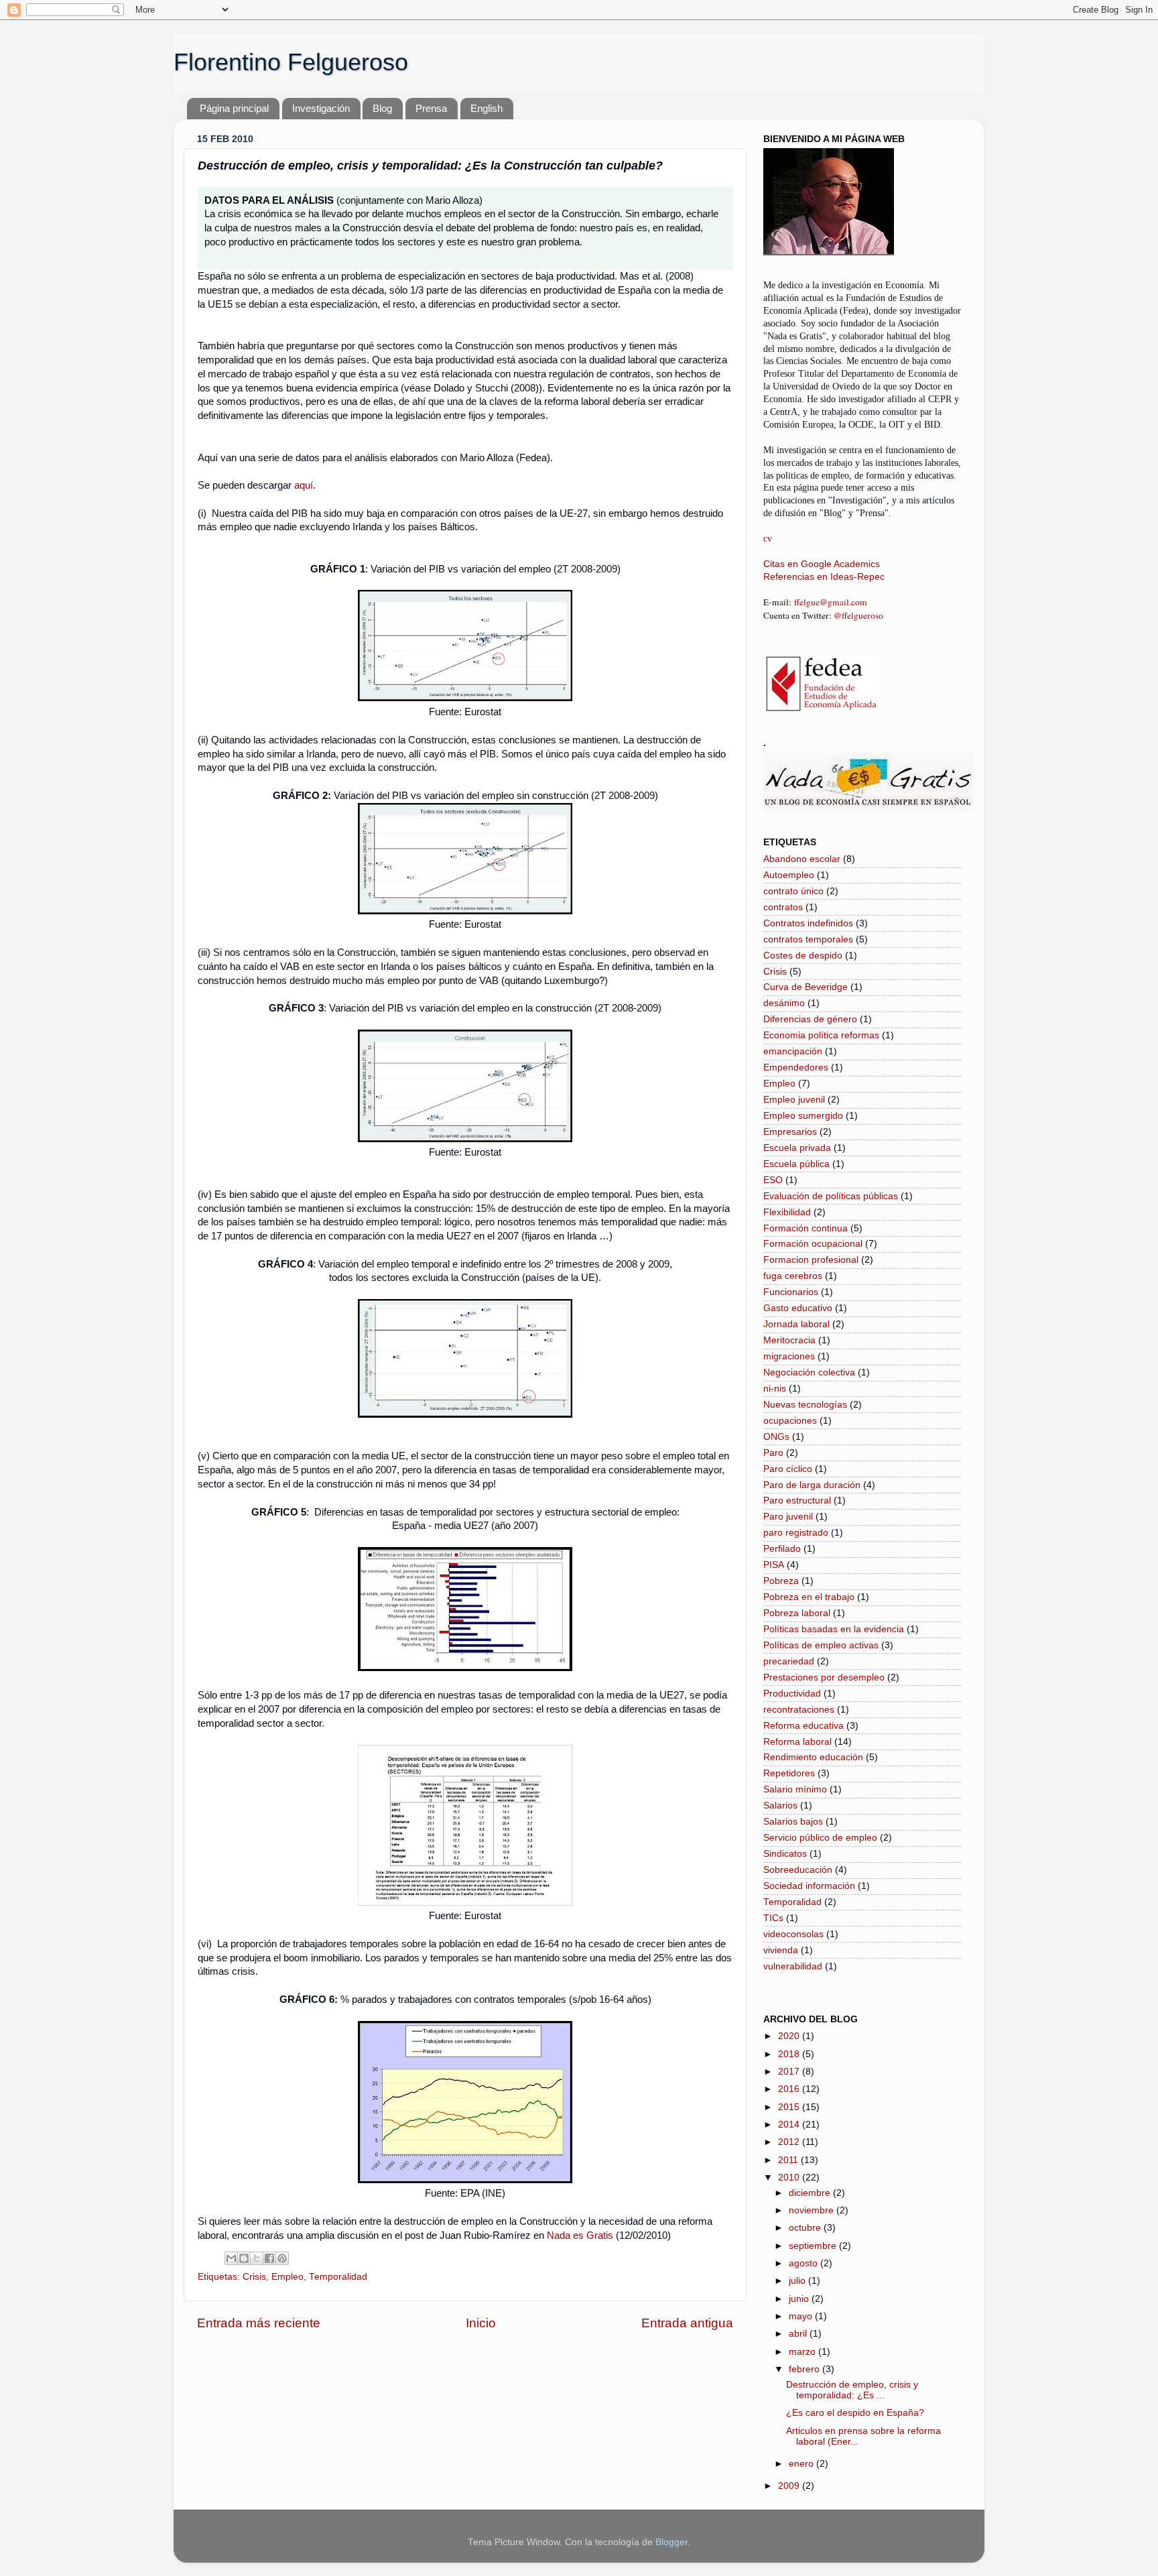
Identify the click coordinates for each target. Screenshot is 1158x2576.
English (487, 108)
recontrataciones (799, 1710)
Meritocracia (789, 1340)
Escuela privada (797, 1148)
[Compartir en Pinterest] (282, 2258)
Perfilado (782, 1549)
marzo (803, 2352)
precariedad (789, 1661)
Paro (773, 1453)
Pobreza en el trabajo (809, 1597)
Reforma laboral (797, 1742)
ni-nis (775, 1389)
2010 (790, 2178)
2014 (790, 2125)
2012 (790, 2142)
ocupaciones (790, 1421)
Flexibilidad (787, 1212)
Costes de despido (803, 956)
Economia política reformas (821, 1035)
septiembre (814, 2246)
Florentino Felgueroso (291, 62)
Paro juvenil (788, 1517)
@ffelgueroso (858, 615)
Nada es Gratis (580, 2235)
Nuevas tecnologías (805, 1405)
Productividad (792, 1694)
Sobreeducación (798, 1870)
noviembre (813, 2210)
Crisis (254, 2277)
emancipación (793, 1051)
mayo (802, 2316)
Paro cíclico (788, 1469)
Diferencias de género (810, 1019)
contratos (783, 907)
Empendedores (796, 1067)
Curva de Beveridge (806, 987)
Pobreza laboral (797, 1613)
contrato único (793, 891)
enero (802, 2464)
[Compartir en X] (257, 2258)
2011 (789, 2160)
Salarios (780, 1805)
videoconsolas (793, 1934)
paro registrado (796, 1533)
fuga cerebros (793, 1276)
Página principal (234, 108)
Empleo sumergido (803, 1116)
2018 (790, 2054)
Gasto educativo (798, 1308)
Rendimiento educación (813, 1757)
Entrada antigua (687, 2323)
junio (800, 2299)
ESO (773, 1180)
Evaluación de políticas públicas (831, 1196)
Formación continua (806, 1228)
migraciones (789, 1356)
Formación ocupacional (813, 1244)
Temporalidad (338, 2277)
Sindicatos (785, 1854)
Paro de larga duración (812, 1485)
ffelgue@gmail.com (831, 602)
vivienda (781, 1950)
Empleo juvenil (794, 1100)
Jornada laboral (796, 1324)
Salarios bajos (793, 1822)
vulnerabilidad (793, 1966)
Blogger (671, 2542)
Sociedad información (809, 1886)
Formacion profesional (811, 1260)
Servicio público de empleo (820, 1838)
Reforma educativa (803, 1726)
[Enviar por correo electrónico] (231, 2258)
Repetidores (789, 1773)
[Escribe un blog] (244, 2258)
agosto (805, 2263)
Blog (382, 108)
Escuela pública (796, 1164)
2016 (790, 2089)
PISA (774, 1565)
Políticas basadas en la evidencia (834, 1629)
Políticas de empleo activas (821, 1645)
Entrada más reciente (259, 2323)
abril (799, 2334)
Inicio (481, 2323)
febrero (806, 2369)
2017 (790, 2072)
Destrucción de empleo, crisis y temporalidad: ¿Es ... (852, 2390)
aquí (304, 485)
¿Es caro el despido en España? (855, 2413)
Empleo (287, 2277)
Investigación (321, 108)
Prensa (431, 108)
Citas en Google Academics (822, 564)
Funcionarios (791, 1292)
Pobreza (781, 1581)
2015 (790, 2107)
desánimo (784, 1003)
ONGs (776, 1437)
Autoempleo (789, 875)
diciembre (811, 2193)
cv (768, 539)
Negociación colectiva (809, 1372)
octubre (806, 2228)
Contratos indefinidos (808, 923)
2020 (790, 2036)
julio (798, 2281)
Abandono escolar (802, 859)
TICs (773, 1918)
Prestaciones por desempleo (824, 1677)
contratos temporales (808, 939)
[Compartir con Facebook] (269, 2258)
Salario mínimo (795, 1789)
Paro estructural (797, 1500)
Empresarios (790, 1132)
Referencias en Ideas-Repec (824, 577)
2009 (790, 2486)
